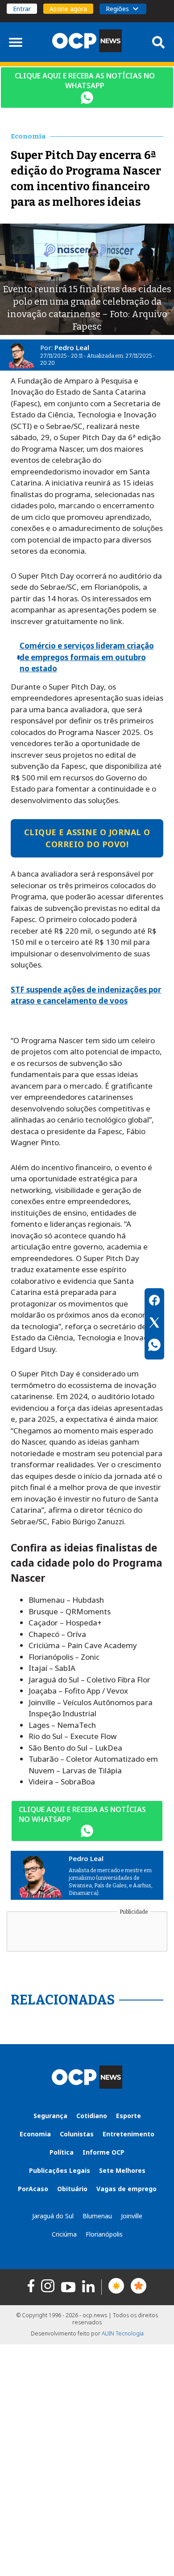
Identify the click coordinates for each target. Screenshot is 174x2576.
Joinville (132, 2216)
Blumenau (97, 2216)
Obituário (72, 2189)
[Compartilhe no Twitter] (154, 1324)
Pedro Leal (72, 347)
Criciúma (64, 2234)
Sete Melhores (122, 2170)
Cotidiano (92, 2116)
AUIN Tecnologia (123, 2333)
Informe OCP (104, 2152)
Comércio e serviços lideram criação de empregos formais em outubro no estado (87, 657)
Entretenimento (128, 2134)
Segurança (50, 2116)
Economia (35, 2134)
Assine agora (68, 9)
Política (62, 2152)
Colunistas (77, 2134)
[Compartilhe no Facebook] (154, 1302)
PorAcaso (33, 2189)
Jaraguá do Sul (53, 2216)
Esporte (128, 2116)
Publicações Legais (60, 2170)
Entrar (22, 9)
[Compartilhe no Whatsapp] (154, 1346)
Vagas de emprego (126, 2189)
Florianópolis (104, 2234)
